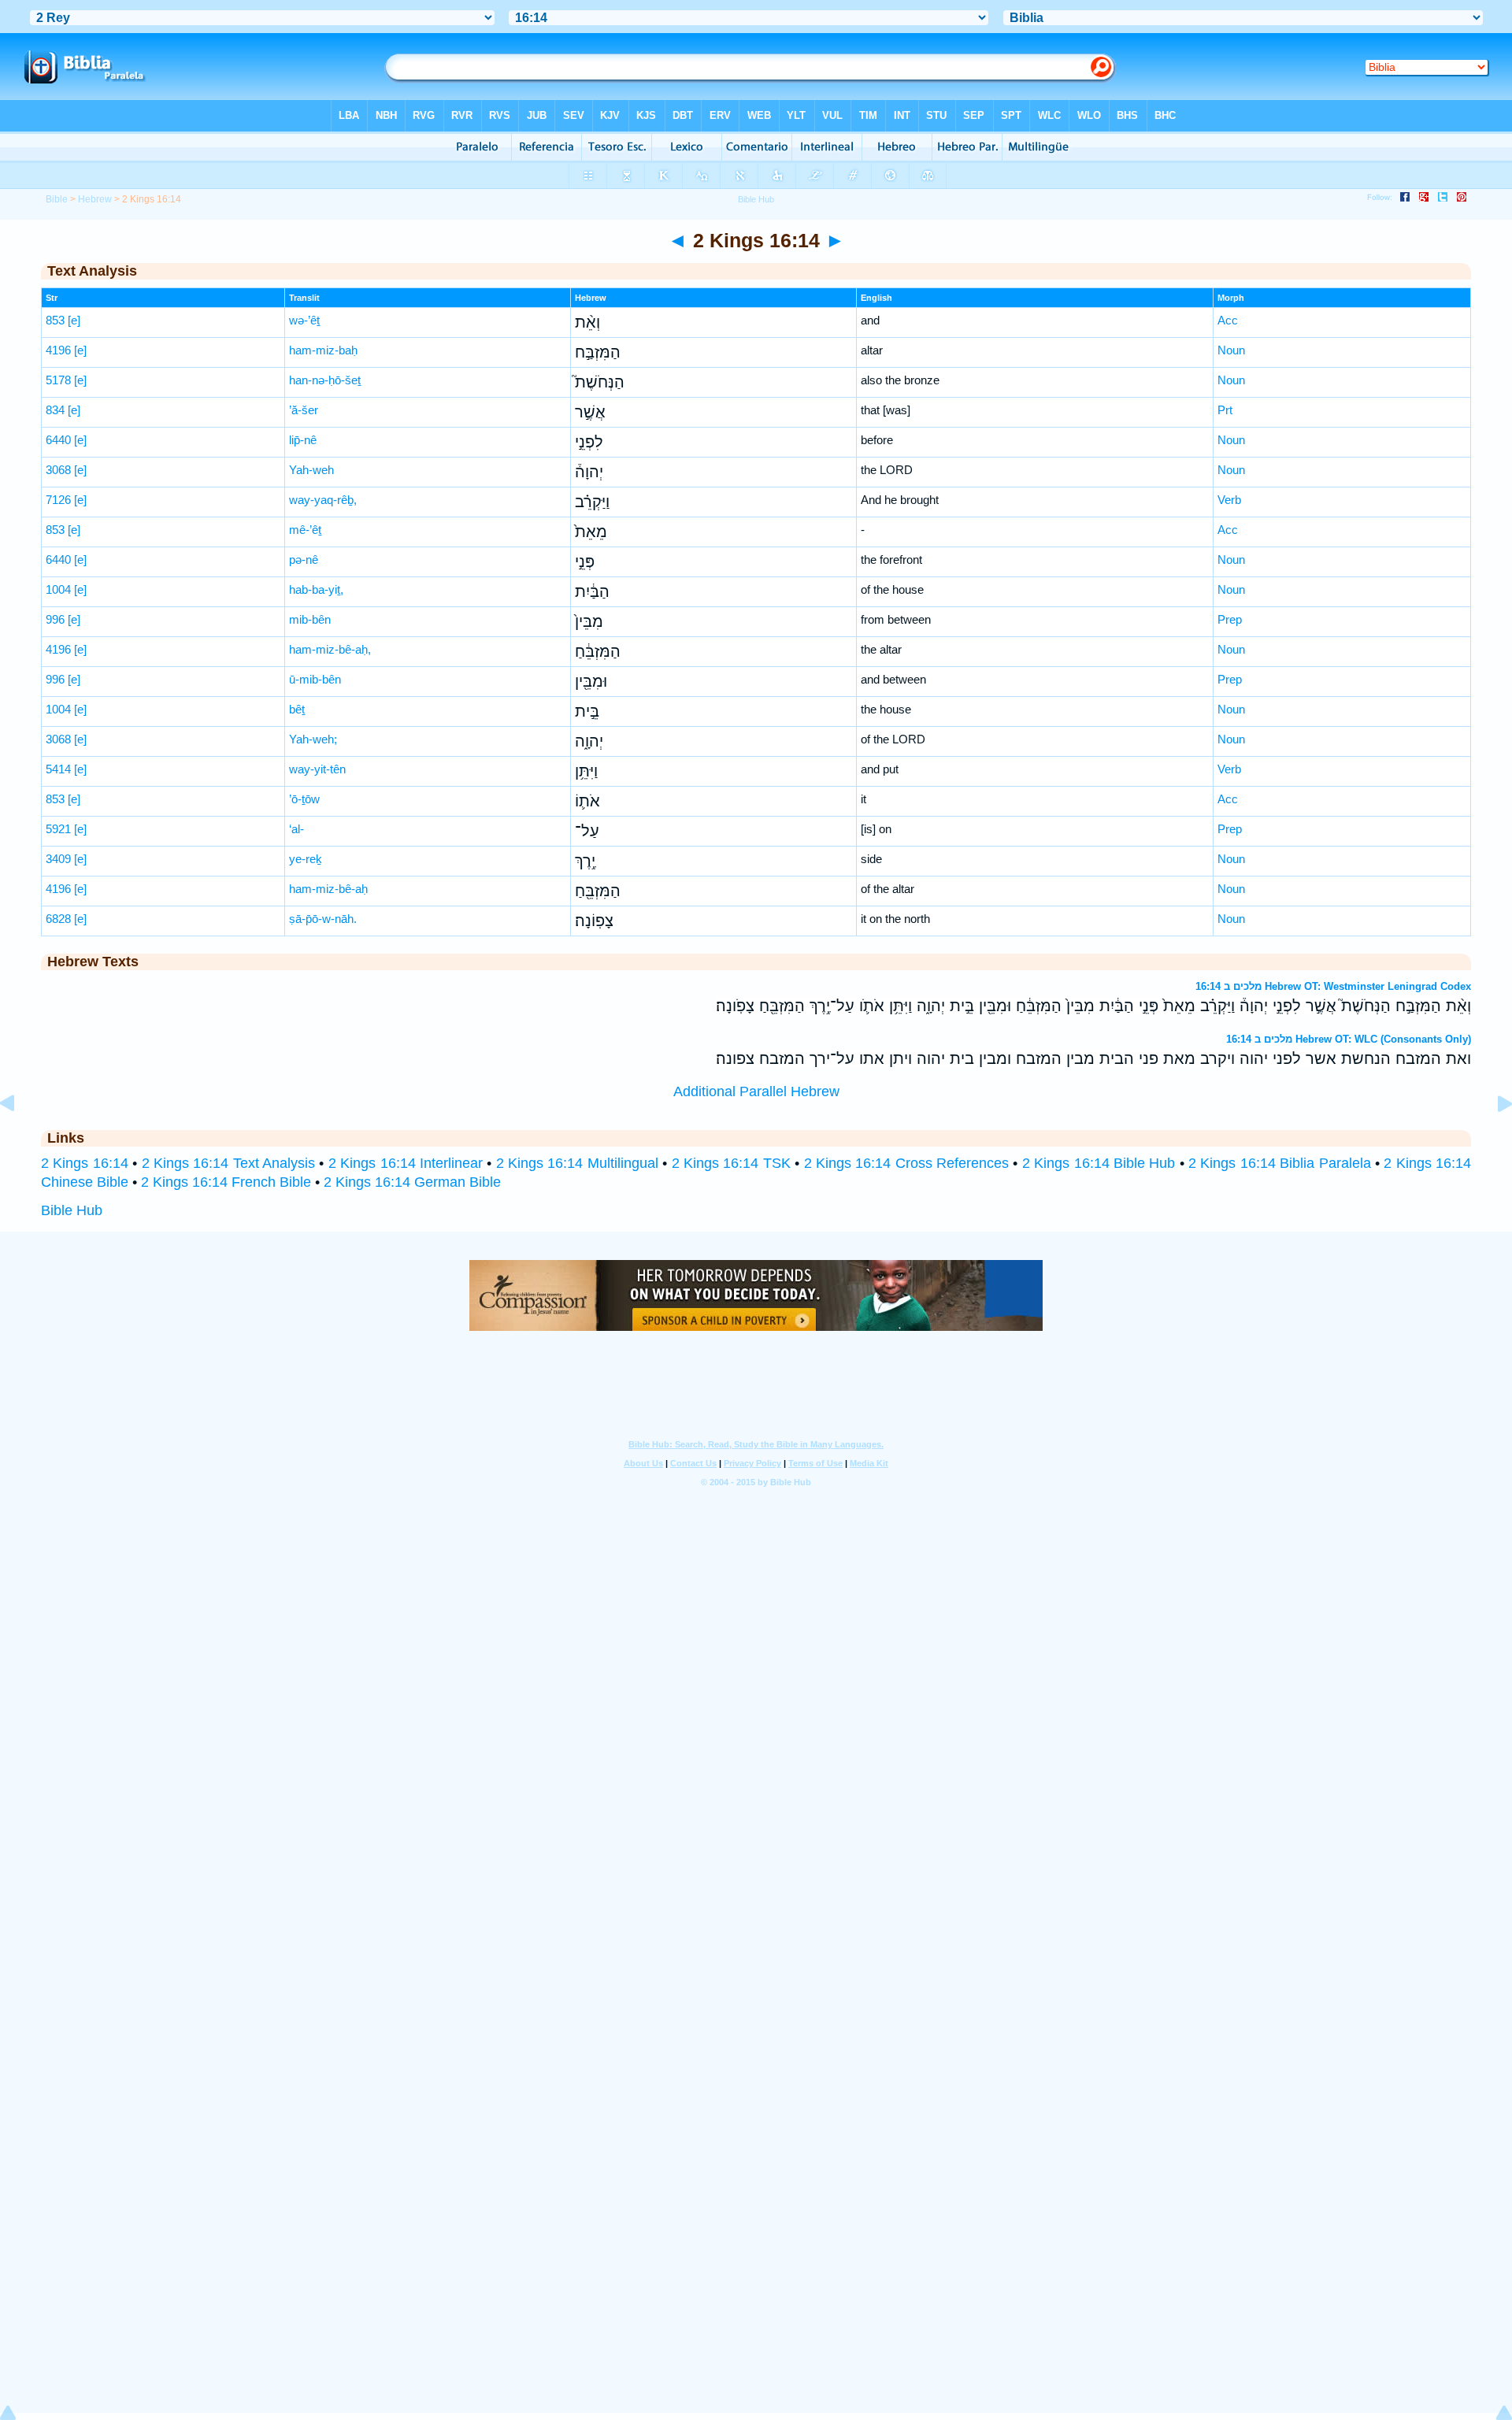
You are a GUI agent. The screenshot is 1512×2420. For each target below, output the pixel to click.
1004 (58, 589)
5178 (58, 380)
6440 (58, 440)
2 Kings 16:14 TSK (731, 1163)
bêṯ (297, 709)
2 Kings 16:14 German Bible (412, 1182)
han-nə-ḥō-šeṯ (325, 380)
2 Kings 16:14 (85, 1163)
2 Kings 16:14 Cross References (907, 1163)
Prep (1230, 619)
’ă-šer (304, 410)
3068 (58, 470)
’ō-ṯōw (304, 799)
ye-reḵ (306, 859)
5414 (58, 769)
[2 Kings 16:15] (1492, 1139)
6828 (58, 919)
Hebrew (95, 199)
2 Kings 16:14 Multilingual (577, 1163)
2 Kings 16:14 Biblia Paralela (1280, 1163)
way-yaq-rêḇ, (323, 500)
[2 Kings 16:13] (20, 1139)
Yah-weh (311, 470)
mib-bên (310, 619)
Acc (1228, 320)
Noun (1231, 350)
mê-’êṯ (305, 530)
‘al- (296, 829)
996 (55, 619)
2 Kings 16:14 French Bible (226, 1182)
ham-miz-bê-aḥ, (330, 649)
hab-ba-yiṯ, (316, 589)
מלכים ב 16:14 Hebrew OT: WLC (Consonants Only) (1349, 1039)
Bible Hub (72, 1210)
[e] (74, 320)
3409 (58, 859)
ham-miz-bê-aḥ (328, 889)
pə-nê (304, 560)
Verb (1229, 500)
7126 (58, 500)
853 (55, 320)
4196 (58, 350)
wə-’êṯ (304, 320)
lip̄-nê (303, 440)
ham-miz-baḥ (323, 350)
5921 (58, 829)
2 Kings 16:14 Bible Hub (1099, 1163)
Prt (1225, 410)
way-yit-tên (317, 769)
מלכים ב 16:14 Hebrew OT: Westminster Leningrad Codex (1333, 986)
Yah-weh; (313, 739)
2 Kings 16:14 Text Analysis (229, 1163)
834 (55, 410)
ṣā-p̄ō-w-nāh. (323, 919)
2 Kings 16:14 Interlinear (406, 1163)
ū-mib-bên (315, 679)
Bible (57, 199)
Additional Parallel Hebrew (756, 1091)
